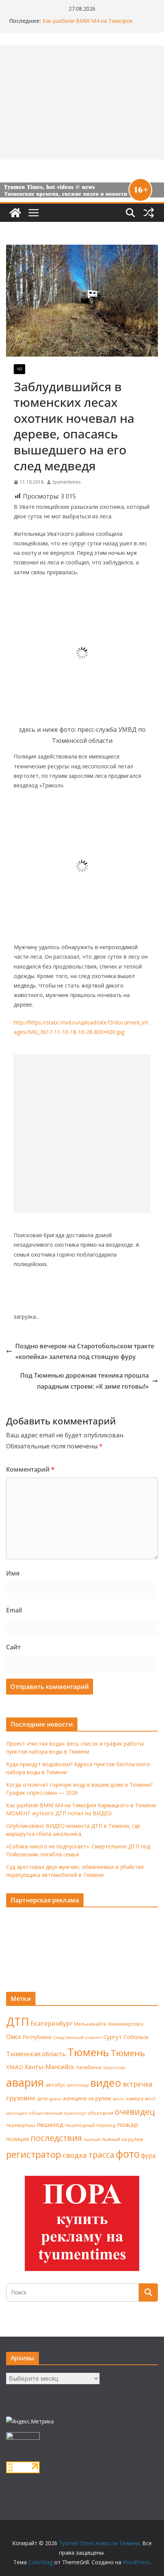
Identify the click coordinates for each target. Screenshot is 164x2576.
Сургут (113, 2037)
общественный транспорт (58, 2113)
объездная (100, 2113)
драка (55, 2099)
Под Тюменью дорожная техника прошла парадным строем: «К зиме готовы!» (84, 1381)
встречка (138, 2084)
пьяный (92, 2139)
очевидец (135, 2112)
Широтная (114, 2067)
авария (25, 2082)
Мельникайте (90, 2024)
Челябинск (89, 2067)
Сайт (13, 1647)
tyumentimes (67, 482)
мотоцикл (17, 2113)
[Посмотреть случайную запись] (149, 213)
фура (148, 2155)
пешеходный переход (90, 2125)
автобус (55, 2085)
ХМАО (15, 2067)
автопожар (78, 2085)
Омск (14, 2037)
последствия (56, 2138)
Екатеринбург (51, 2023)
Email (14, 1610)
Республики (37, 2037)
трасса (101, 2155)
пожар (128, 2124)
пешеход (50, 2125)
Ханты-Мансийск (50, 2067)
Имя (13, 1573)
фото (128, 2154)
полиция (18, 2139)
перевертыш (21, 2125)
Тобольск (136, 2037)
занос (119, 2099)
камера (135, 2099)
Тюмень (88, 2052)
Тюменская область (36, 2054)
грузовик (21, 2098)
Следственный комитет (77, 2038)
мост (150, 2099)
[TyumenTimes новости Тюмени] (15, 213)
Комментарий (30, 1469)
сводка (75, 2155)
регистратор (34, 2154)
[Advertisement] (82, 1133)
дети (42, 2099)
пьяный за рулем (122, 2139)
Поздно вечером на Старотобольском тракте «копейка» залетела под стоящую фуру (85, 1352)
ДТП (18, 2022)
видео (106, 2083)
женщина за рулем (87, 2098)
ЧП (19, 369)
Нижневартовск (126, 2024)
